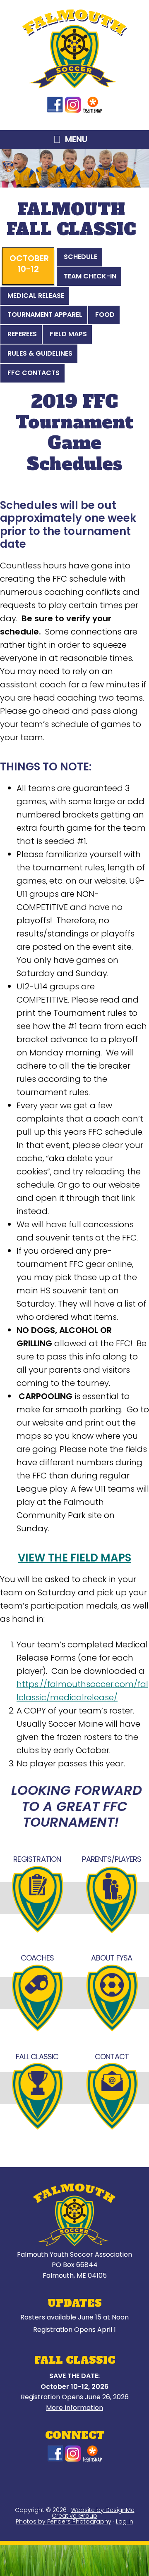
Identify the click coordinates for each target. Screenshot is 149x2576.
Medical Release (36, 296)
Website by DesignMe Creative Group (93, 2513)
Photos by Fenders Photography (64, 2521)
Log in (125, 2521)
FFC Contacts (34, 373)
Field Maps (68, 334)
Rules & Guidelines (40, 353)
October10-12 (29, 264)
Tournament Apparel (45, 315)
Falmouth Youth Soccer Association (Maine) (75, 49)
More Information (74, 2408)
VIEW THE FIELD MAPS (74, 1558)
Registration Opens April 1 (74, 2330)
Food (105, 315)
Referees (22, 334)
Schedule (81, 257)
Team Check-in (90, 276)
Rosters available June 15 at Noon (74, 2317)
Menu (76, 139)
